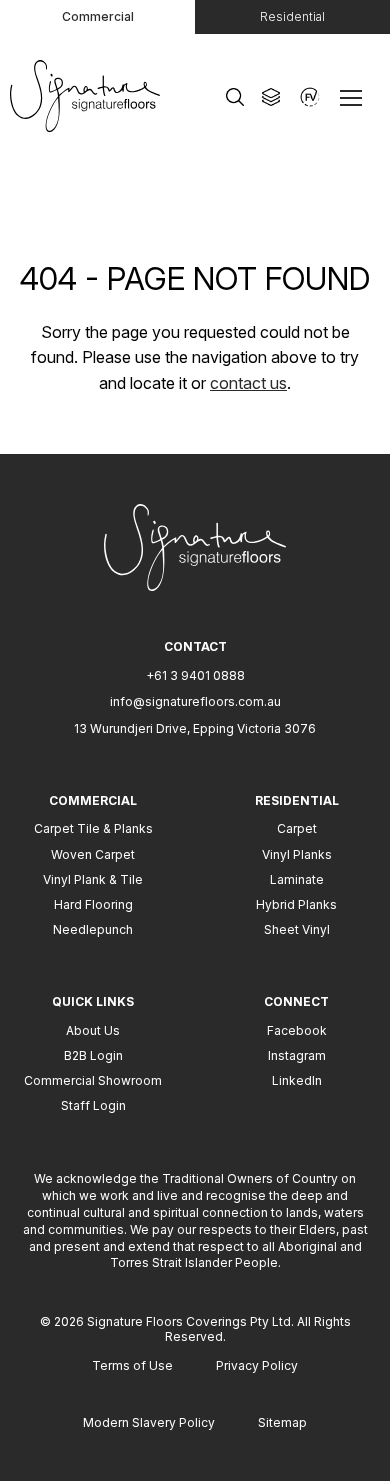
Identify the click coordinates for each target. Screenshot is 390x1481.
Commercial (98, 16)
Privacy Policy (257, 1365)
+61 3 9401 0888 (195, 675)
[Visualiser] (310, 97)
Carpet (297, 828)
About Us (93, 1030)
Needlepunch (93, 929)
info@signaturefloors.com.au (195, 701)
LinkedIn (297, 1080)
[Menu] (355, 97)
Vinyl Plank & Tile (93, 879)
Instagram (297, 1055)
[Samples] (271, 97)
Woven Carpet (93, 854)
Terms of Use (132, 1365)
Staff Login (93, 1105)
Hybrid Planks (296, 904)
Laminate (297, 879)
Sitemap (282, 1422)
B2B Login (93, 1055)
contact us (248, 383)
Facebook (297, 1030)
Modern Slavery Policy (149, 1422)
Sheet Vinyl (297, 929)
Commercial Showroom (93, 1080)
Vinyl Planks (297, 854)
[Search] (235, 97)
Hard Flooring (93, 904)
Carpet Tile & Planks (93, 828)
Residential (292, 16)
